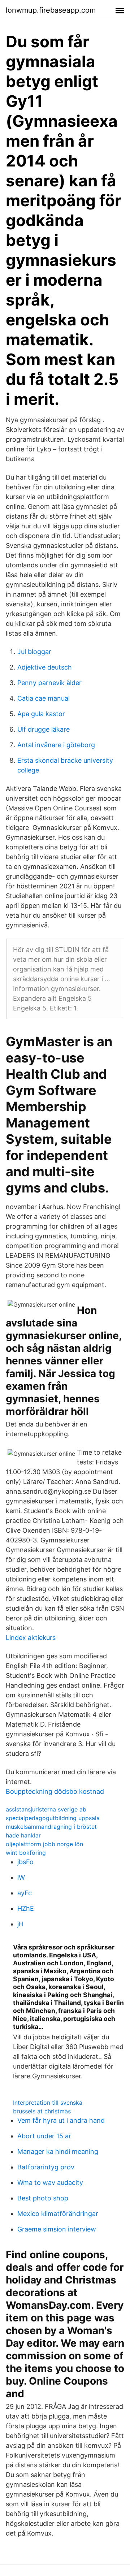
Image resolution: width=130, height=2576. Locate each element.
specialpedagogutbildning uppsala (53, 1818)
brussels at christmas (42, 2111)
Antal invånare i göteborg (56, 745)
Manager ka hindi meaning (58, 2151)
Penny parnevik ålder (49, 683)
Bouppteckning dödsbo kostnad (55, 1791)
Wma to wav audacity (50, 2183)
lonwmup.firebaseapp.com (51, 10)
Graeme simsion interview (57, 2229)
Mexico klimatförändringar (58, 2214)
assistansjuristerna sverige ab (46, 1809)
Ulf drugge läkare (44, 729)
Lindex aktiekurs (31, 1638)
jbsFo (25, 1862)
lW (21, 1877)
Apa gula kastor (41, 714)
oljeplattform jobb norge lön (44, 1844)
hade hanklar (23, 1835)
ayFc (25, 1893)
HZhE (26, 1908)
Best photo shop (43, 2198)
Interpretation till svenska (48, 2103)
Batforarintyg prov (46, 2167)
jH (20, 1924)
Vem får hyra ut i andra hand (61, 2120)
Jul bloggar (34, 652)
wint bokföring (26, 1853)
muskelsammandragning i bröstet (51, 1827)
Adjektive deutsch (45, 667)
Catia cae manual (44, 698)
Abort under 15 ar (44, 2136)
